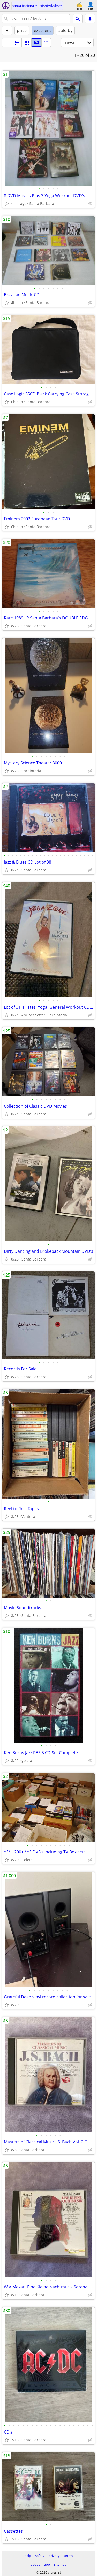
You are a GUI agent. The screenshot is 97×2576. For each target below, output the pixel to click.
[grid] (27, 43)
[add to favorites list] (7, 204)
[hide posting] (90, 204)
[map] (46, 43)
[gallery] (36, 43)
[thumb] (17, 43)
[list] (7, 43)
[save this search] (90, 19)
